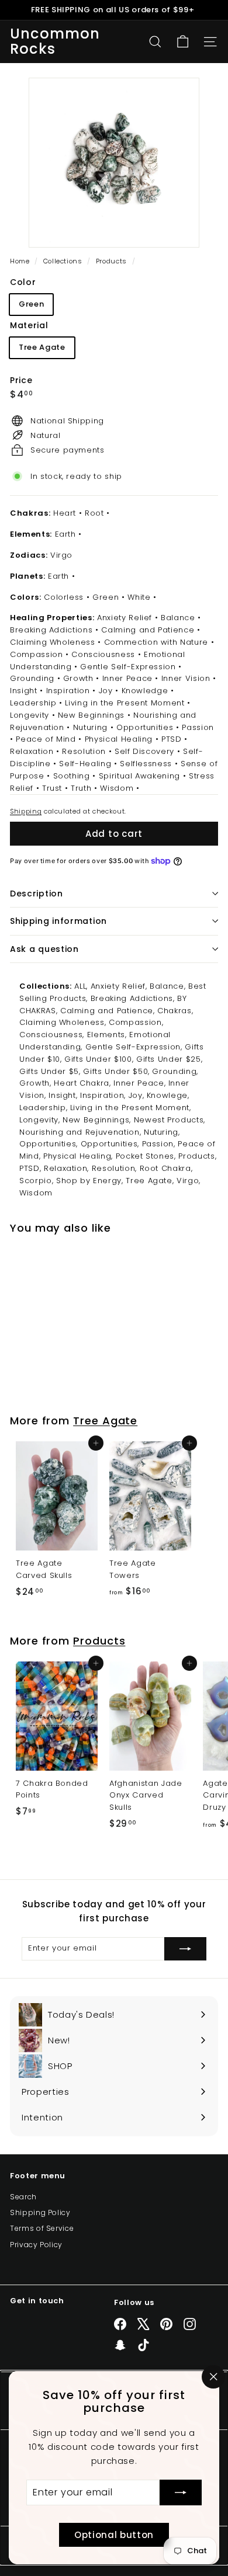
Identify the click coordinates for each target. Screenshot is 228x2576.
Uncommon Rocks (55, 42)
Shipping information (58, 921)
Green (31, 304)
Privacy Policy (36, 2245)
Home (21, 261)
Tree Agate (42, 347)
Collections (64, 261)
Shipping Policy (40, 2212)
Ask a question (44, 949)
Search (23, 2197)
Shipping (26, 811)
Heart (65, 513)
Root (94, 513)
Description (37, 894)
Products (111, 261)
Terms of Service (42, 2228)
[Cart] (183, 42)
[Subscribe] (181, 2492)
